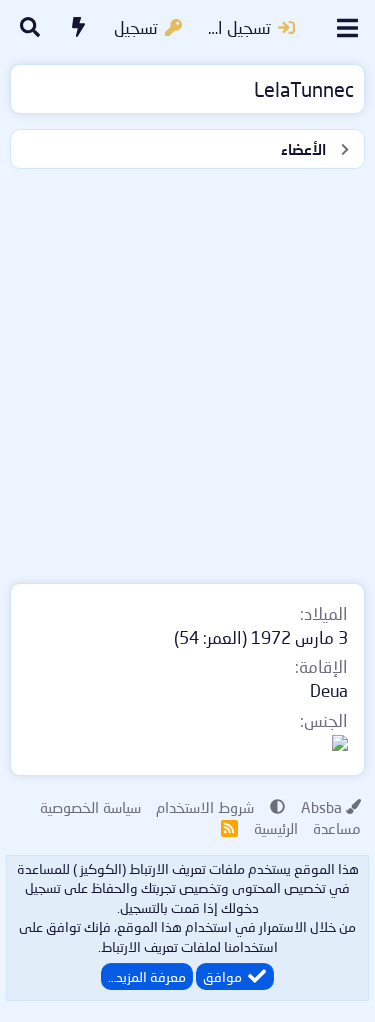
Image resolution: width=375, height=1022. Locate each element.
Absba (321, 807)
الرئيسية (276, 828)
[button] (277, 807)
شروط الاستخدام (205, 807)
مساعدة (337, 828)
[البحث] (30, 28)
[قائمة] (347, 28)
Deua (329, 690)
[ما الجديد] (79, 28)
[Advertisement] (187, 371)
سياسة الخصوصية (90, 807)
